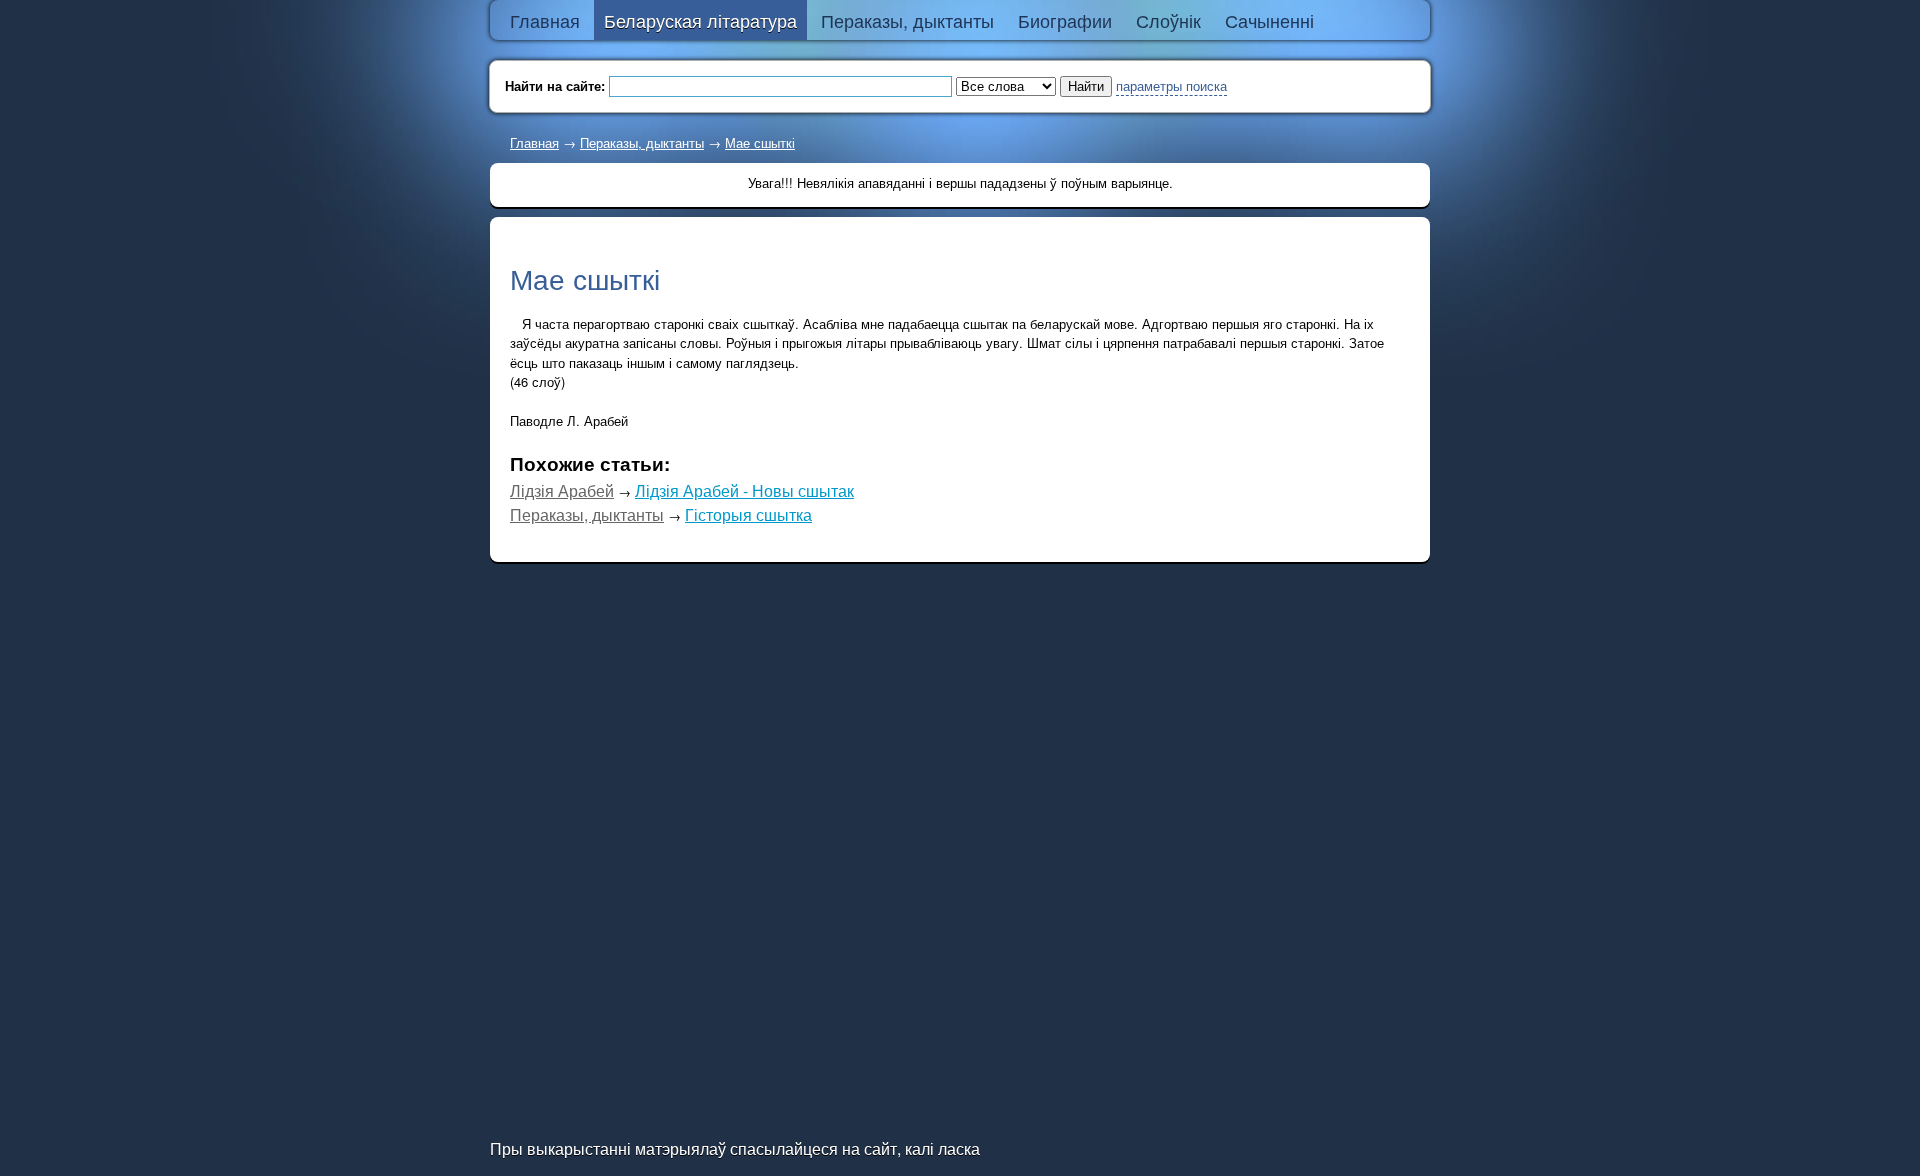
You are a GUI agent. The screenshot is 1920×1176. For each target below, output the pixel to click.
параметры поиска (1171, 85)
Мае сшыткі (760, 142)
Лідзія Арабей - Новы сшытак (744, 490)
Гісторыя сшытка (748, 514)
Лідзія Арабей (562, 490)
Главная (534, 142)
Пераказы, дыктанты (642, 142)
